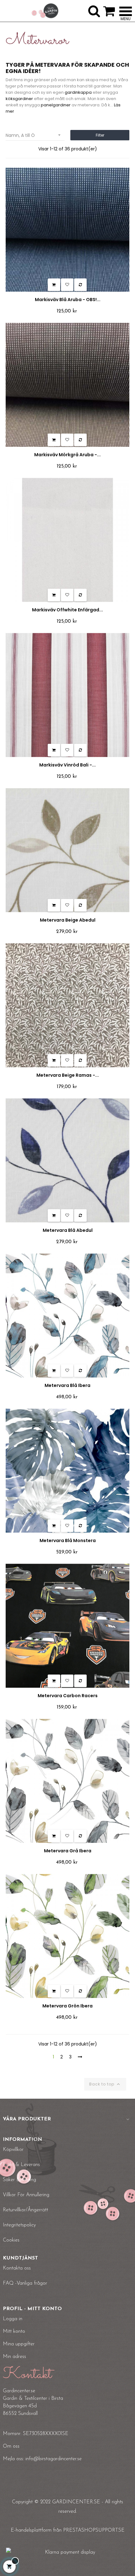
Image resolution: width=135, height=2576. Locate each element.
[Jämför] (80, 285)
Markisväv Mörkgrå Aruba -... (67, 455)
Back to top (105, 2084)
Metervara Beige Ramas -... (68, 1075)
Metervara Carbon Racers (68, 1696)
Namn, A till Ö (34, 135)
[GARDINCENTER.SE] (45, 11)
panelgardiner (56, 105)
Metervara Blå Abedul (68, 1230)
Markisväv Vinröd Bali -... (67, 765)
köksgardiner (19, 99)
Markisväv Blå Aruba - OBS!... (68, 300)
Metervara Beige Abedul (68, 920)
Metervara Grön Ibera (67, 2006)
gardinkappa (78, 92)
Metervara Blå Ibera (67, 1385)
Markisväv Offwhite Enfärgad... (67, 610)
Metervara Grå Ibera (68, 1851)
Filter (100, 135)
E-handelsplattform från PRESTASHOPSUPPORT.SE (68, 2530)
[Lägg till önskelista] (67, 285)
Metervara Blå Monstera (68, 1541)
